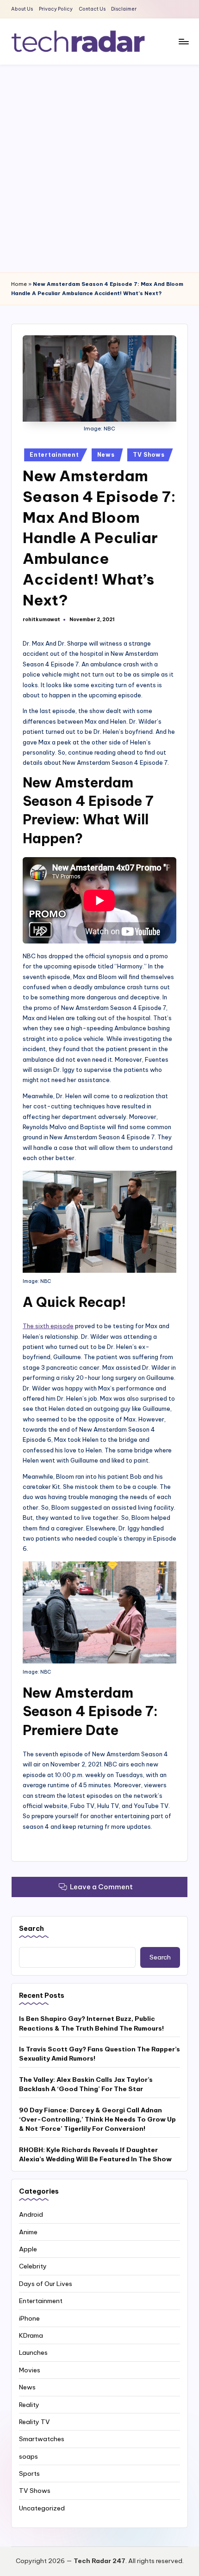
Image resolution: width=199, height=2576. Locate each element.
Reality (29, 2405)
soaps (28, 2456)
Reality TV (34, 2422)
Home (19, 284)
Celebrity (33, 2266)
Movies (30, 2370)
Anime (28, 2232)
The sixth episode (48, 1326)
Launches (33, 2352)
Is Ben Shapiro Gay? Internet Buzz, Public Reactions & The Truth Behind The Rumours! (91, 2023)
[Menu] (183, 41)
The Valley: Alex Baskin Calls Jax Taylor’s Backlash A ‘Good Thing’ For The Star (86, 2084)
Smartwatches (42, 2439)
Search (31, 1929)
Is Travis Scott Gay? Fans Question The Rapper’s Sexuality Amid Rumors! (99, 2054)
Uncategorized (42, 2508)
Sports (29, 2473)
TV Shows (149, 455)
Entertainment (54, 455)
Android (31, 2214)
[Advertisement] (99, 169)
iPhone (29, 2318)
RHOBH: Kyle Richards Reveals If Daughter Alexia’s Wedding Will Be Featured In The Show (95, 2154)
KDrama (31, 2335)
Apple (28, 2249)
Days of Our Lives (46, 2284)
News (106, 455)
